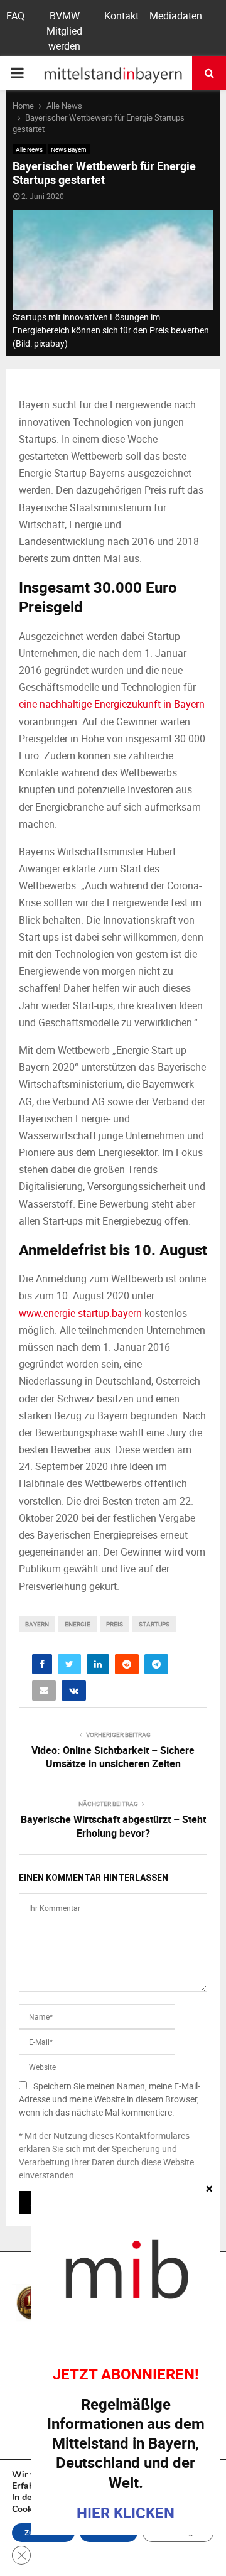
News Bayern (69, 149)
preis (115, 1624)
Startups (154, 1624)
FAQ (15, 16)
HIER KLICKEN (126, 2513)
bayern (37, 1624)
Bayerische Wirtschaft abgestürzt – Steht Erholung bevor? (113, 1826)
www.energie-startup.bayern (80, 1313)
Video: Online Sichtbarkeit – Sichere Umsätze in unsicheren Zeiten (113, 1757)
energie (78, 1624)
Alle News (29, 149)
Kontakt (121, 16)
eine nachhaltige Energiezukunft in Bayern (112, 704)
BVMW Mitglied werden (64, 31)
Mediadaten (176, 16)
